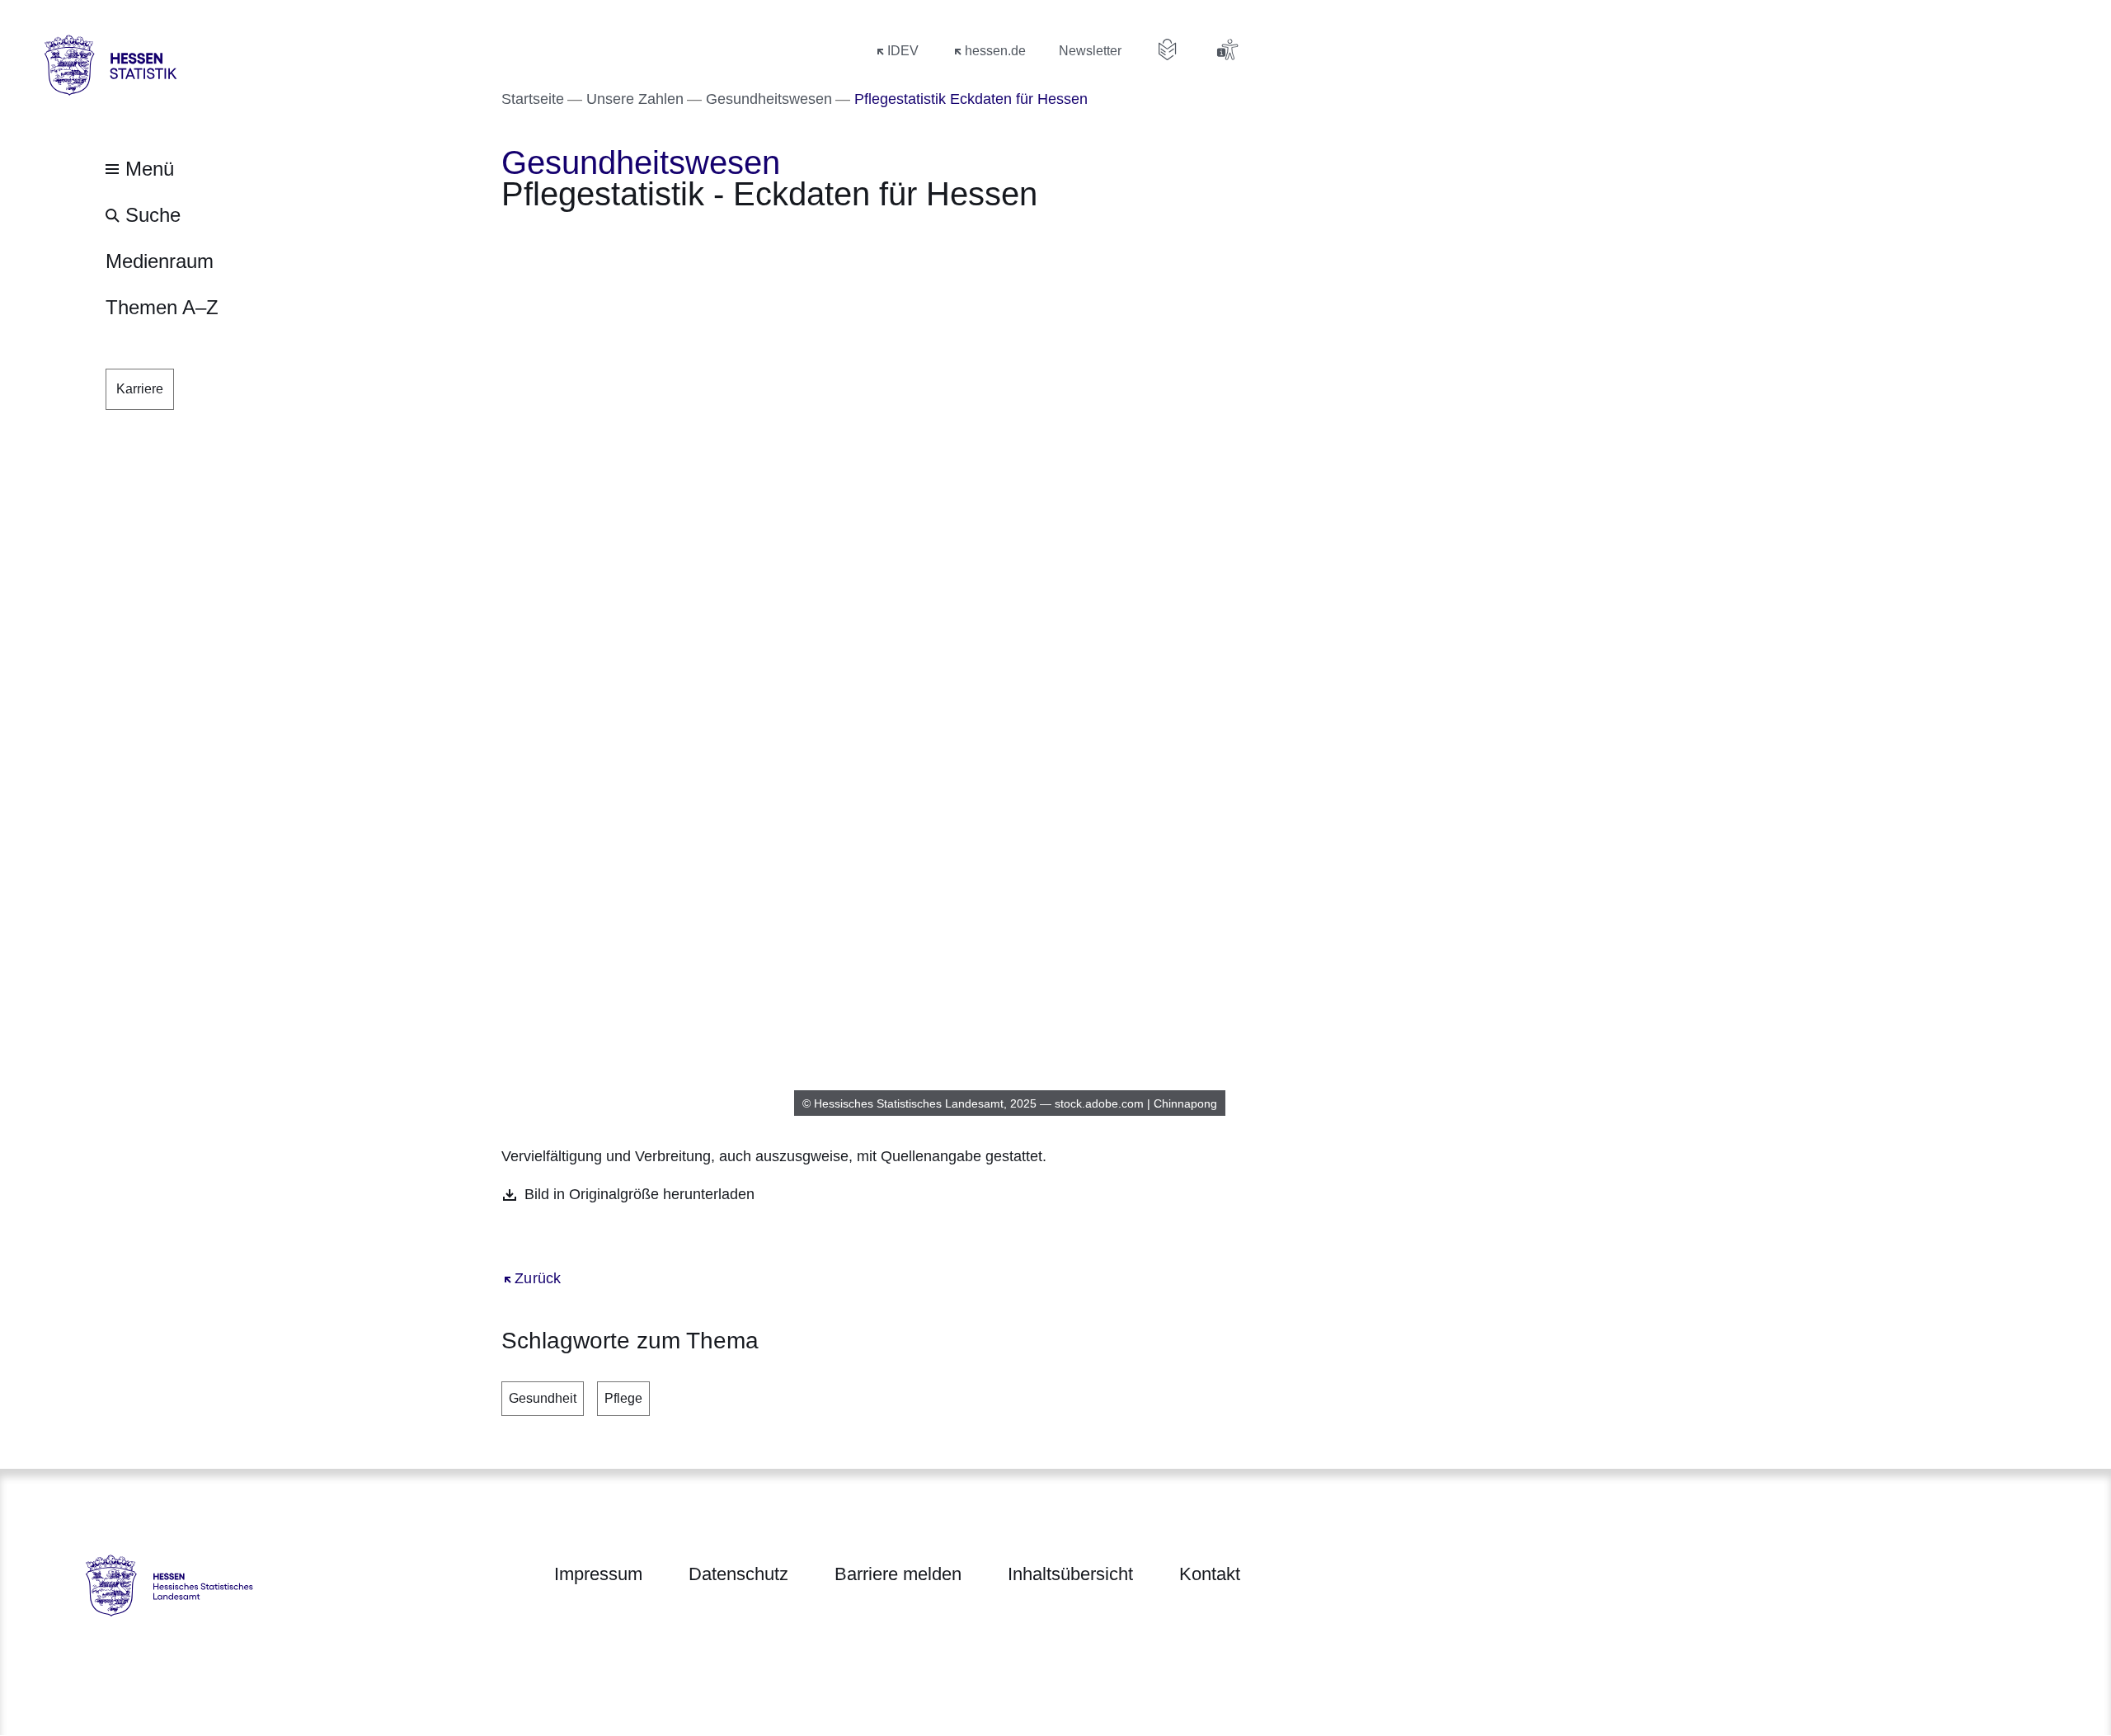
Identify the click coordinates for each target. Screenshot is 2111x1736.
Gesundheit (543, 1398)
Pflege (623, 1398)
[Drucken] (643, 240)
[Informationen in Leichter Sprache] (1168, 49)
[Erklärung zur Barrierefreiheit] (1227, 49)
